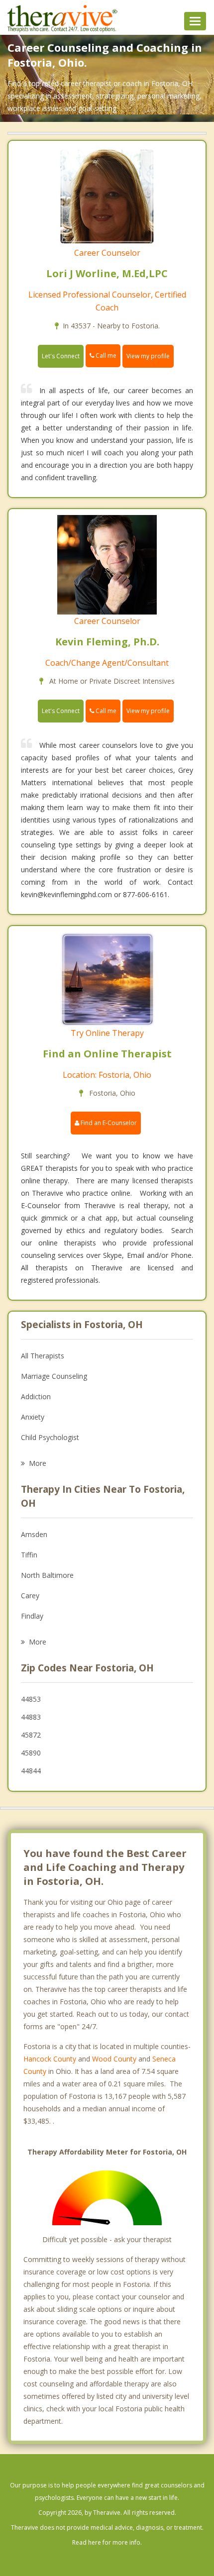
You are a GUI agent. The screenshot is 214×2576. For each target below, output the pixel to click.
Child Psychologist (50, 1437)
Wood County (114, 2059)
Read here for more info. (107, 2542)
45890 (31, 1753)
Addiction (36, 1396)
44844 (31, 1771)
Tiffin (29, 1555)
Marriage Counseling (54, 1376)
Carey (30, 1596)
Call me (105, 356)
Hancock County (50, 2059)
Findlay (32, 1616)
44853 (31, 1699)
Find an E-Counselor (108, 1123)
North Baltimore (47, 1575)
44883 (31, 1717)
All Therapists (43, 1356)
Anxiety (33, 1417)
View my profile (148, 356)
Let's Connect (61, 356)
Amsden (34, 1534)
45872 (31, 1735)
